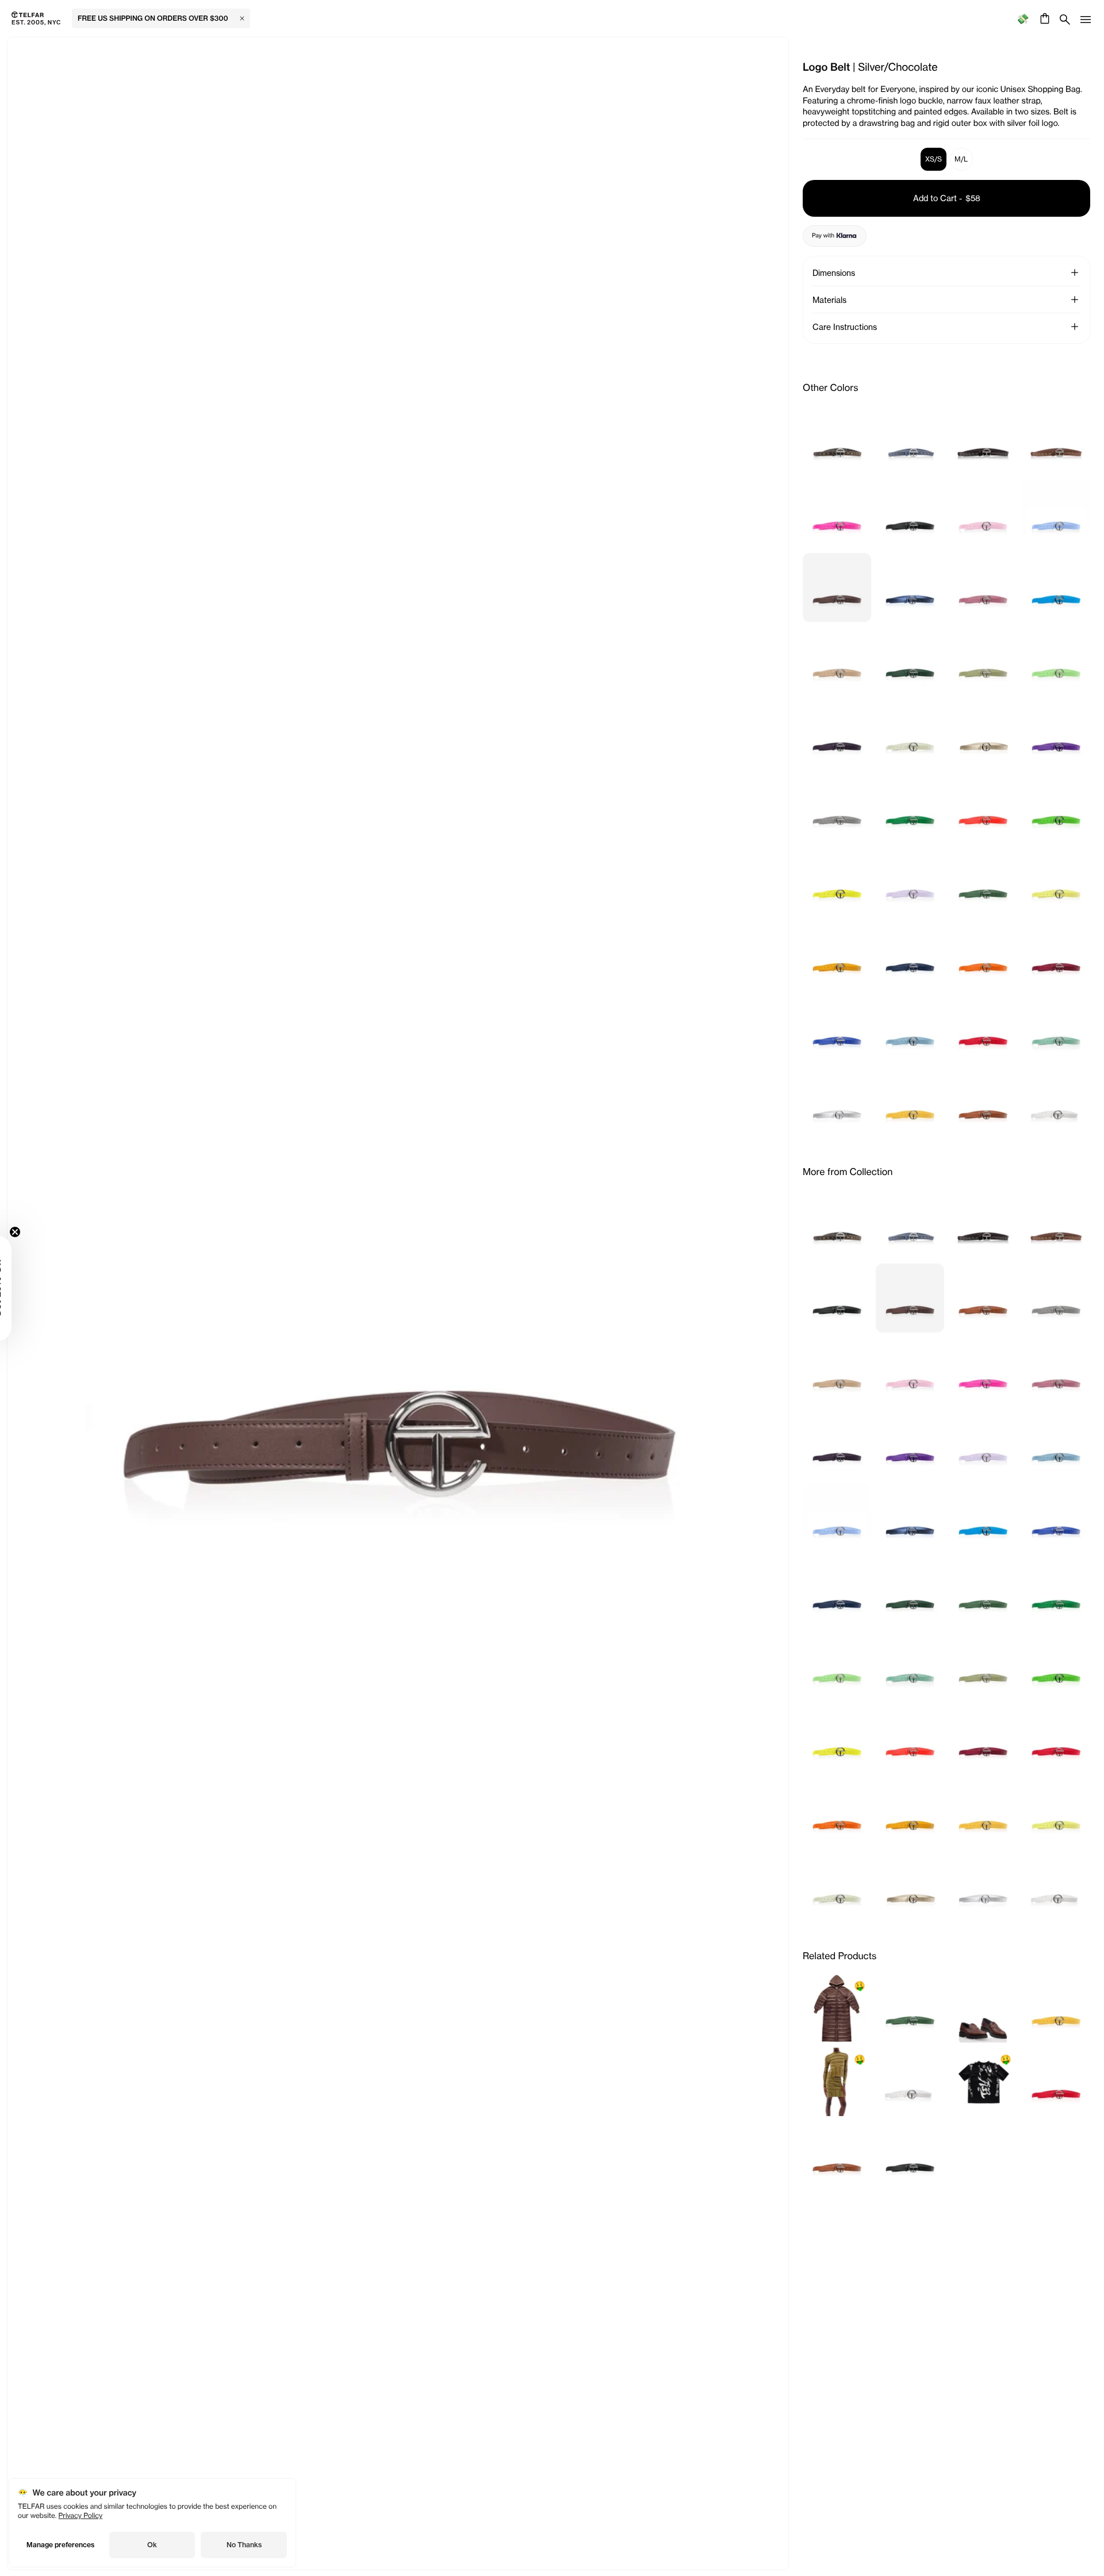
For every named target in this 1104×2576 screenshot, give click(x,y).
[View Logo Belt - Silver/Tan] (983, 1103)
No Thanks (244, 2545)
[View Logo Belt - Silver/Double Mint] (1056, 661)
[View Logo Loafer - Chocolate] (983, 2009)
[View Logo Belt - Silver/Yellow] (910, 1103)
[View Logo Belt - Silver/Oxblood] (1056, 955)
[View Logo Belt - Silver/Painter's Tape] (837, 1029)
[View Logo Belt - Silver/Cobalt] (910, 588)
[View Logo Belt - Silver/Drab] (983, 661)
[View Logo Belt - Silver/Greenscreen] (910, 808)
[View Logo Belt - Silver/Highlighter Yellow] (837, 882)
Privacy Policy (81, 2515)
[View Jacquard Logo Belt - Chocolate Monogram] (1056, 440)
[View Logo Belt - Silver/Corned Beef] (983, 588)
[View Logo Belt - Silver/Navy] (910, 955)
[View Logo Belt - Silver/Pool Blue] (910, 1029)
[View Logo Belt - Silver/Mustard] (837, 955)
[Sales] (1023, 19)
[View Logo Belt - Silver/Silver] (837, 1103)
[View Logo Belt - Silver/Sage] (1056, 1029)
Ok (152, 2545)
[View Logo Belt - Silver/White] (1056, 1103)
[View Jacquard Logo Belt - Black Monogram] (983, 440)
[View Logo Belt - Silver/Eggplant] (837, 735)
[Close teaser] (44, 1232)
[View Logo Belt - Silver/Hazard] (983, 808)
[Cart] (1043, 18)
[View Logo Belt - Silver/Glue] (910, 735)
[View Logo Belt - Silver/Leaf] (983, 882)
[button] (1075, 272)
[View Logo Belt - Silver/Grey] (837, 808)
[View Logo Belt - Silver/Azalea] (837, 514)
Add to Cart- (947, 198)
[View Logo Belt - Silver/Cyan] (1056, 588)
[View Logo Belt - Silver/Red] (983, 1029)
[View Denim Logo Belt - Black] (837, 440)
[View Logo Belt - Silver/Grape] (1056, 735)
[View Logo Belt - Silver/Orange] (983, 955)
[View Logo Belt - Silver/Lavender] (910, 882)
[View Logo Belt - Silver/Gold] (983, 735)
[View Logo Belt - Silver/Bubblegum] (983, 514)
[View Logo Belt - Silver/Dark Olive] (910, 661)
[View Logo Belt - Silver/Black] (910, 514)
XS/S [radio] (934, 159)
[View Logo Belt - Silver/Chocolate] (837, 588)
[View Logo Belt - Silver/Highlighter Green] (1056, 808)
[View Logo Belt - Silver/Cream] (837, 661)
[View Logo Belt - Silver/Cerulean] (1056, 514)
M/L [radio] (961, 159)
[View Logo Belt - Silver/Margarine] (1056, 882)
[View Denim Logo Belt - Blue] (910, 440)
